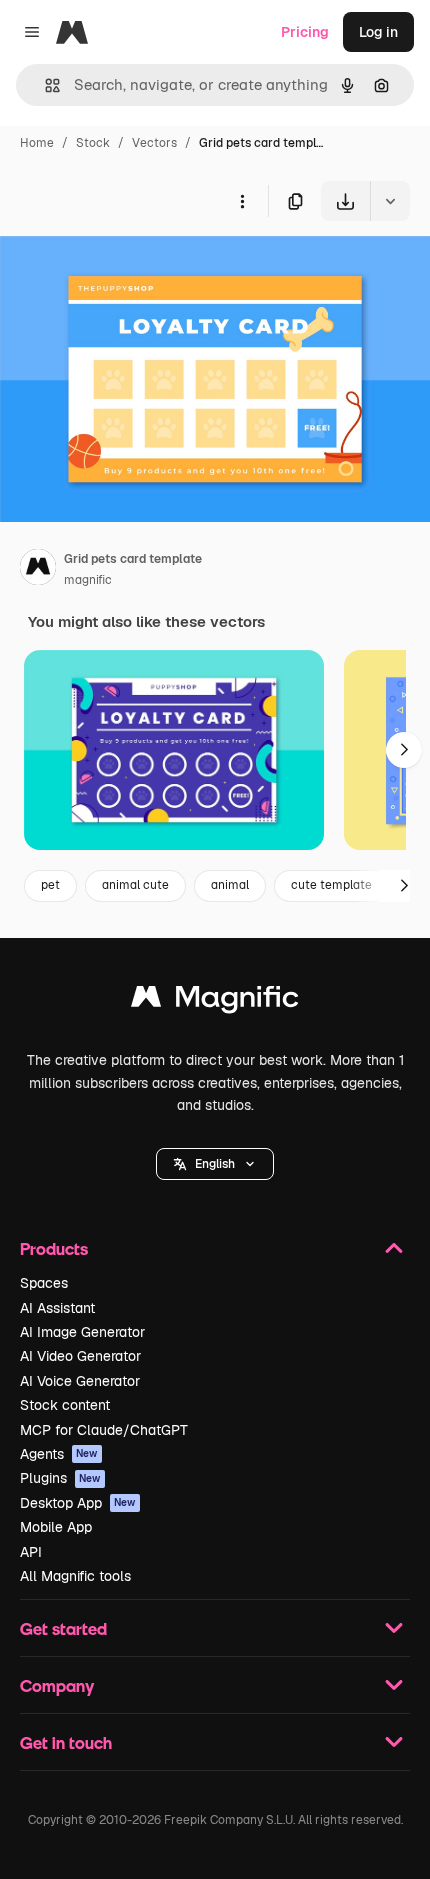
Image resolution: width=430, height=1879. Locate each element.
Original (128, 267)
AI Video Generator (80, 1356)
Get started (63, 1628)
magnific (88, 580)
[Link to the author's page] (38, 570)
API (31, 1552)
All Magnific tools (75, 1576)
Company (57, 1685)
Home (37, 143)
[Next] (404, 750)
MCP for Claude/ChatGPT (104, 1430)
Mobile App (56, 1527)
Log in (378, 32)
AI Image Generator (82, 1332)
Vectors (154, 143)
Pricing (305, 32)
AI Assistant (57, 1308)
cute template (331, 885)
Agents (59, 1454)
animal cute (135, 885)
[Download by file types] (390, 201)
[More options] (242, 201)
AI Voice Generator (80, 1381)
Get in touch (66, 1742)
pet (50, 885)
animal (230, 885)
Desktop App (78, 1503)
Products (54, 1248)
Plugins (60, 1478)
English (215, 1164)
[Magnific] (215, 1001)
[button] (215, 1164)
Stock (93, 143)
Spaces (44, 1283)
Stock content (65, 1405)
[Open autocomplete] (44, 85)
